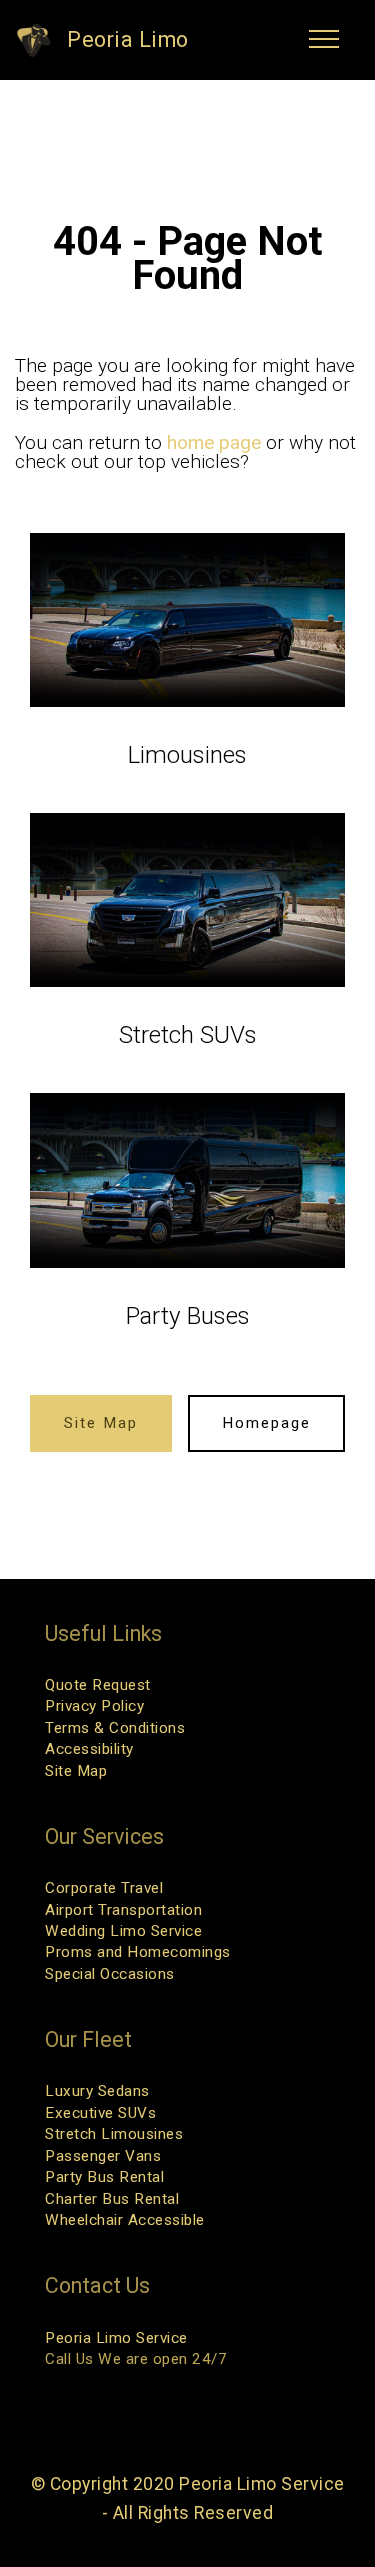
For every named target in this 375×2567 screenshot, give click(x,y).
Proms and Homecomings (138, 1952)
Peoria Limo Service (116, 2338)
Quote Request (98, 1685)
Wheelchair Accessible (125, 2220)
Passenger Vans (103, 2156)
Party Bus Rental (104, 2177)
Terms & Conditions (115, 1728)
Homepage (266, 1423)
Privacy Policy (94, 1706)
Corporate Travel (104, 1888)
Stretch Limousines (114, 2134)
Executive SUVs (100, 2113)
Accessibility (89, 1749)
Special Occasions (110, 1974)
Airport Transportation (123, 1910)
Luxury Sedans (97, 2091)
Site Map (101, 1423)
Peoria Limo (128, 39)
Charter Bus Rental (112, 2199)
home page (214, 442)
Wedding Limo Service (123, 1931)
